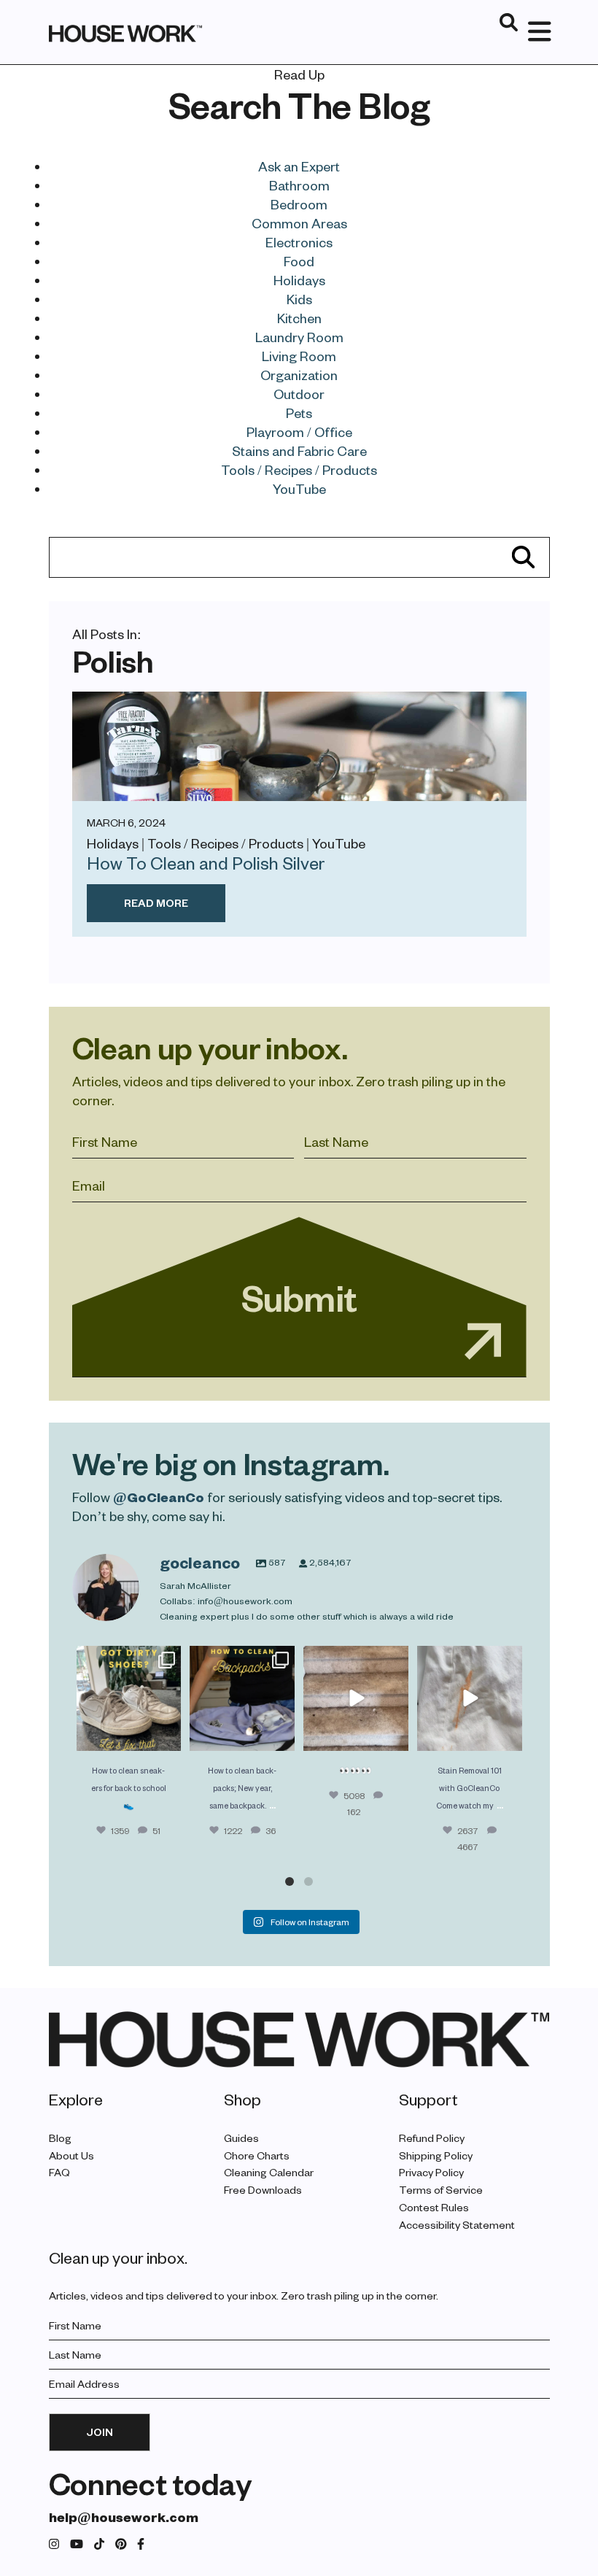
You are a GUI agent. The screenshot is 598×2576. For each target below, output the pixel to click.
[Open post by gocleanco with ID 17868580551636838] (470, 1698)
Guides (241, 2138)
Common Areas (299, 223)
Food (299, 261)
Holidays (299, 280)
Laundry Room (299, 337)
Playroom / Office (299, 432)
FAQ (59, 2173)
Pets (299, 413)
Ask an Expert (299, 166)
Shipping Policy (436, 2155)
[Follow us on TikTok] (99, 2544)
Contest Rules (434, 2207)
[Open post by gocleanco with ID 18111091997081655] (356, 1698)
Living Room (299, 356)
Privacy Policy (431, 2173)
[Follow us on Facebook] (141, 2544)
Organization (299, 375)
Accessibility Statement (457, 2225)
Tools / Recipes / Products (299, 469)
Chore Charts (257, 2155)
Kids (299, 299)
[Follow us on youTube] (77, 2544)
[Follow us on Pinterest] (121, 2544)
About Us (71, 2155)
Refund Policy (432, 2138)
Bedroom (299, 204)
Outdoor (299, 394)
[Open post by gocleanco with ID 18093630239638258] (129, 1698)
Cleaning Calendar (269, 2173)
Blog (60, 2138)
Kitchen (299, 318)
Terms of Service (441, 2190)
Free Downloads (263, 2190)
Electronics (299, 242)
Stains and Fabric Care (299, 450)
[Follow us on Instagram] (54, 2544)
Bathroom (299, 185)
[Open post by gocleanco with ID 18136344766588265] (242, 1698)
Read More (156, 903)
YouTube (299, 488)
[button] (290, 1881)
